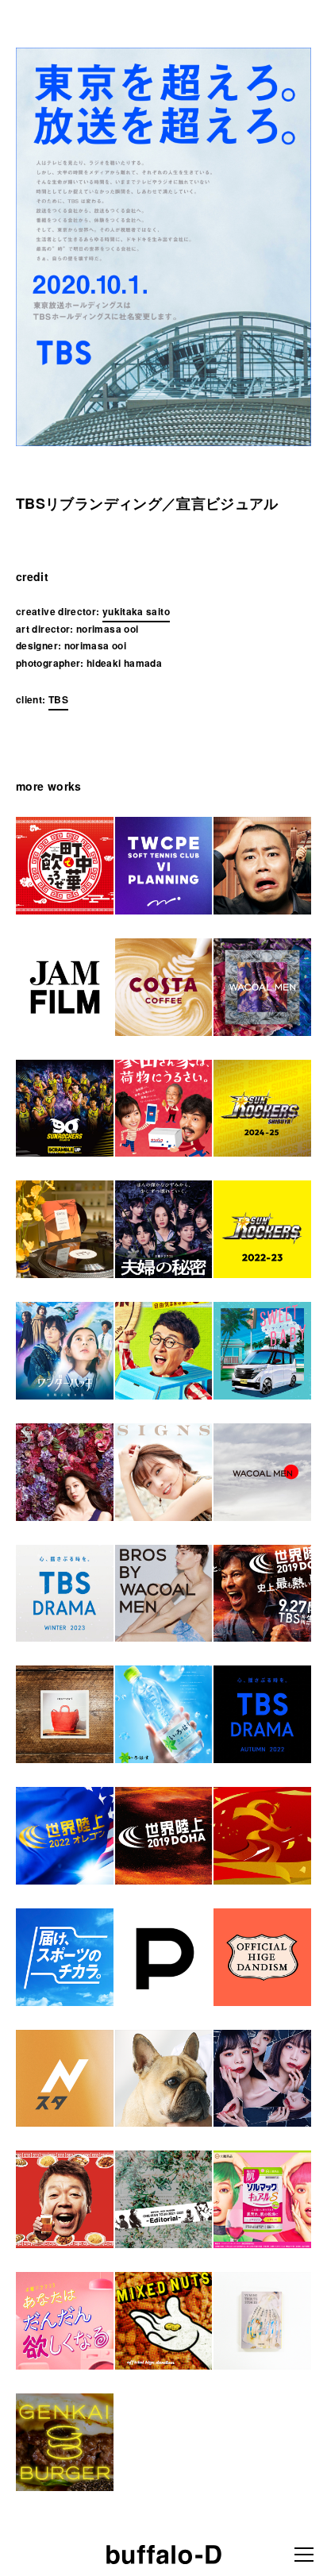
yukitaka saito (136, 611)
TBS (58, 699)
